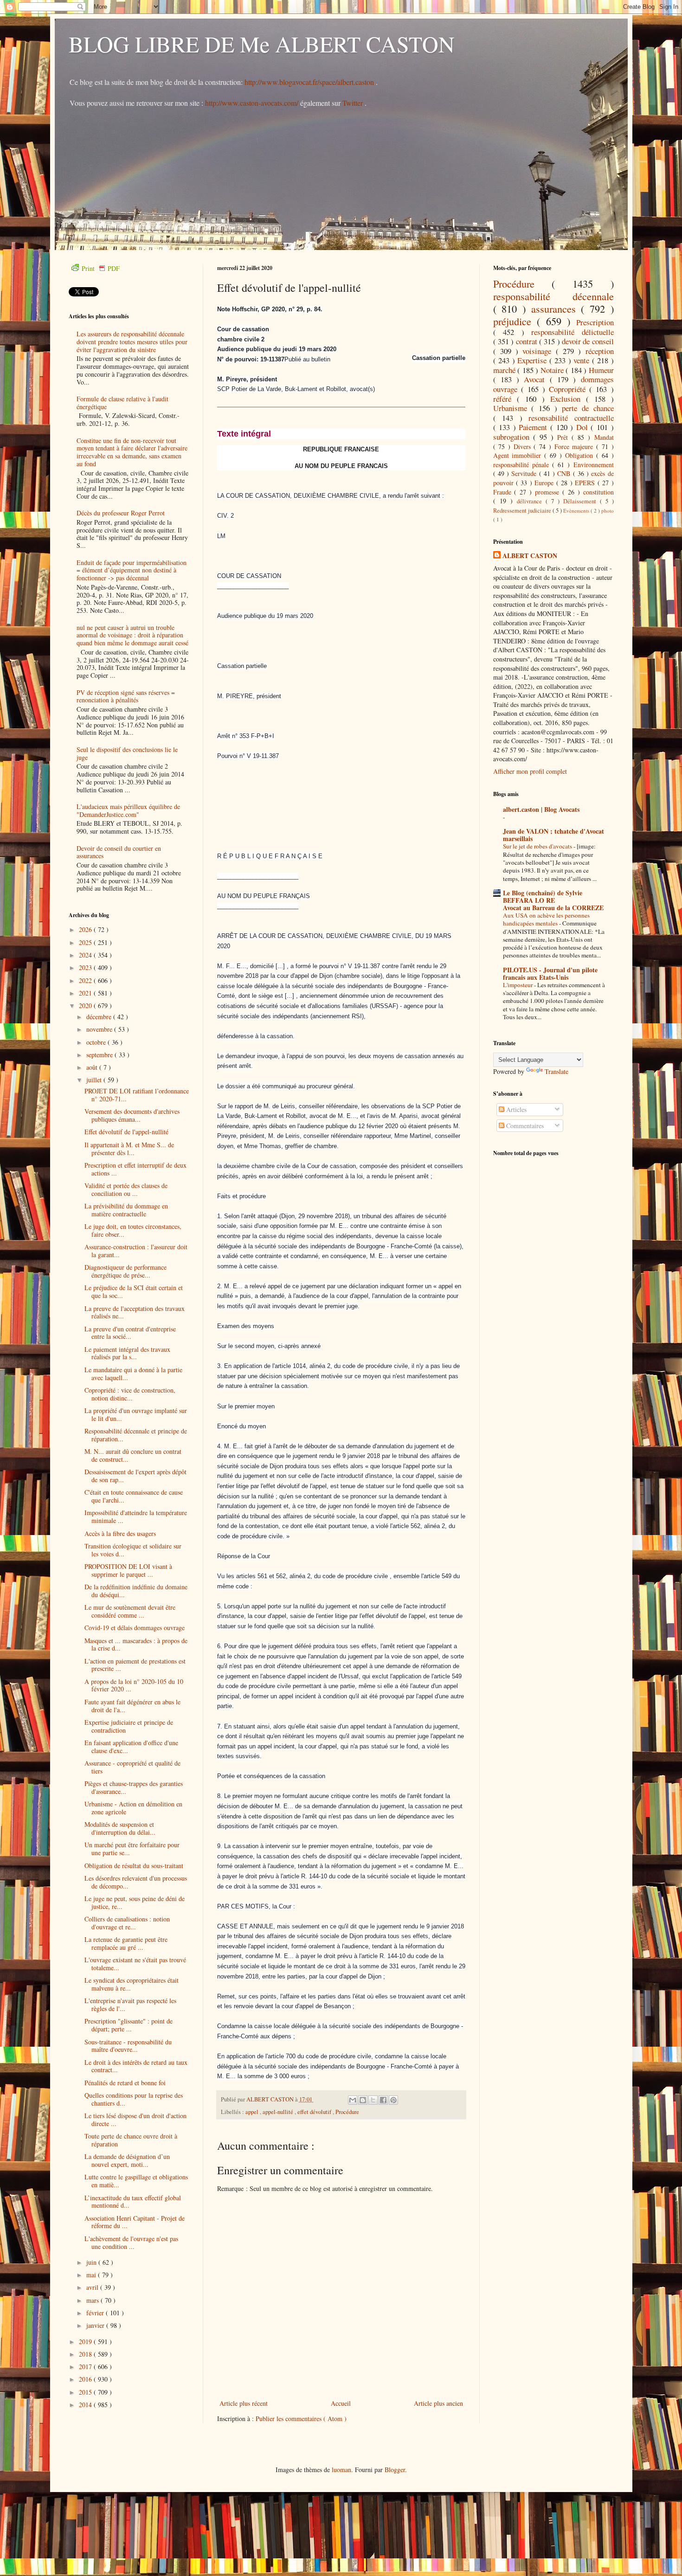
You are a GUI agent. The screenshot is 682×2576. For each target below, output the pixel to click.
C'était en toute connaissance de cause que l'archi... (134, 1496)
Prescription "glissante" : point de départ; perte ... (129, 2025)
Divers (524, 446)
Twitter (354, 103)
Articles (515, 1109)
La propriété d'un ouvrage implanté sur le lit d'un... (136, 1414)
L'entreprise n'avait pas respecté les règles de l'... (130, 2004)
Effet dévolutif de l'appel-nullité (126, 1132)
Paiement (534, 427)
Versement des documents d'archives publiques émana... (132, 1115)
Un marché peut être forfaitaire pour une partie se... (132, 1849)
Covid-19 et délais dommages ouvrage (135, 1628)
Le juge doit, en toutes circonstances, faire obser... (133, 1230)
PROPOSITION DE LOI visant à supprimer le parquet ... (128, 1570)
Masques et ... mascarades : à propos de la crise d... (136, 1645)
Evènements (577, 511)
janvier (96, 2325)
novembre (100, 1029)
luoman (341, 2470)
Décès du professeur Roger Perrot (121, 513)
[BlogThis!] (363, 2100)
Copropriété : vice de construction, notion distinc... (130, 1394)
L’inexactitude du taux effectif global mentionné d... (133, 2202)
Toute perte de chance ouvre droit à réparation (131, 2140)
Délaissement (582, 501)
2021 (86, 993)
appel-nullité (279, 2112)
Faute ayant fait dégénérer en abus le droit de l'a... (132, 1706)
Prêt (564, 437)
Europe (545, 483)
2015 (86, 2392)
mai (92, 2275)
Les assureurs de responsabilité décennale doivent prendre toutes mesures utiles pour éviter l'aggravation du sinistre (132, 342)
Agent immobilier (519, 455)
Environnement (594, 465)
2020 (86, 1005)
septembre (100, 1055)
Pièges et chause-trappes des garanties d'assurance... (134, 1787)
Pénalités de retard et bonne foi (125, 2083)
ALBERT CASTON (530, 556)
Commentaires (524, 1126)
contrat (528, 341)
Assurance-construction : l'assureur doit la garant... (136, 1251)
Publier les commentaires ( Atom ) (301, 2419)
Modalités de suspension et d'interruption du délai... (120, 1828)
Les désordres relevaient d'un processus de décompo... (136, 1882)
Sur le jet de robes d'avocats (538, 846)
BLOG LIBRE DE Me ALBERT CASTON (262, 44)
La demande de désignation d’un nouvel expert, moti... (127, 2160)
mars (93, 2300)
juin (92, 2262)
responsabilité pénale (523, 465)
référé (505, 399)
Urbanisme (512, 408)
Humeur (601, 370)
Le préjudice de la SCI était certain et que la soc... (134, 1291)
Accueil (341, 2403)
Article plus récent (244, 2403)
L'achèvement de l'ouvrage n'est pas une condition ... (131, 2242)
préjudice (515, 321)
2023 (86, 967)
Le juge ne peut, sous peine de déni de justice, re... (135, 1902)
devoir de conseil (588, 341)
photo (608, 511)
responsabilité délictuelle (573, 332)
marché (505, 370)
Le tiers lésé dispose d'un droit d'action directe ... (135, 2120)
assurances (556, 308)
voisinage (539, 351)
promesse (549, 492)
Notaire (553, 370)
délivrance (531, 501)
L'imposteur (518, 985)
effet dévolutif (315, 2112)
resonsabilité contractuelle (571, 418)
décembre (100, 1017)
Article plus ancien (438, 2403)
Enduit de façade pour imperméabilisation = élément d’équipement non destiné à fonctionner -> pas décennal (132, 570)
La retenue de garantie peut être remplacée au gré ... (126, 1943)
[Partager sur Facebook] (383, 2100)
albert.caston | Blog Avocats (541, 809)
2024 (86, 955)
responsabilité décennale (553, 296)
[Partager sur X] (373, 2100)
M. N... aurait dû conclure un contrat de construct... (133, 1455)
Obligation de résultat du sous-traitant (134, 1866)
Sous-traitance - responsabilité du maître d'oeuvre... (128, 2046)
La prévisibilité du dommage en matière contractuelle (126, 1210)
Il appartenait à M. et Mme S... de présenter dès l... (129, 1149)
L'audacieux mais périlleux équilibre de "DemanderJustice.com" (128, 810)
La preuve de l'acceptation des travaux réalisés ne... (135, 1312)
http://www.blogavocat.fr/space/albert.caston (310, 82)
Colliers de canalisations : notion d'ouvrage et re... (127, 1923)
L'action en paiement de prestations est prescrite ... (135, 1665)
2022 (86, 980)
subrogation (513, 437)
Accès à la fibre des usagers (120, 1533)
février (96, 2313)
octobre (97, 1042)
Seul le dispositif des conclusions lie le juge (127, 753)
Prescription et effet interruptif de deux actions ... (135, 1169)
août (93, 1067)
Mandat (604, 437)
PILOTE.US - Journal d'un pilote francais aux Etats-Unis (550, 973)
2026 (86, 929)
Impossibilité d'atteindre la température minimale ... (136, 1516)
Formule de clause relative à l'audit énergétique (122, 403)
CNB (565, 473)
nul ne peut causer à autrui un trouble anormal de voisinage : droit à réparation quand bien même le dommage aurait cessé (132, 635)
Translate (557, 1071)
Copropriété (569, 389)
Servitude (525, 473)
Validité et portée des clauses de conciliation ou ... (126, 1189)
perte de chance (588, 408)
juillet (95, 1080)
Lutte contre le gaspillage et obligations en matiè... (136, 2181)
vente (583, 360)
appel (253, 2112)
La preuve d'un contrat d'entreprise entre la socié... (130, 1333)
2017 (86, 2367)
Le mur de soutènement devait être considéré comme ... (130, 1611)
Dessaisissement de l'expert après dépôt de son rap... (135, 1476)
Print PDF (101, 268)
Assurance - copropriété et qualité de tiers (132, 1767)
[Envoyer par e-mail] (353, 2100)
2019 (86, 2342)
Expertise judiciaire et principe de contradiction (129, 1726)
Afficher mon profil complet (530, 771)
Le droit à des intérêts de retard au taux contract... (136, 2066)
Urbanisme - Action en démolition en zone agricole (133, 1808)
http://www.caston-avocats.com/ (252, 103)
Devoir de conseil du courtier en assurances (119, 852)
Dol (584, 427)
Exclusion (568, 399)
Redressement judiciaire (523, 511)
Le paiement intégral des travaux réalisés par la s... (127, 1353)
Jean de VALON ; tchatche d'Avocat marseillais (553, 835)
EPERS (586, 483)
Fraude (504, 492)
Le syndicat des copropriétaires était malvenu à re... (132, 1984)
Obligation (581, 455)
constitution (598, 492)
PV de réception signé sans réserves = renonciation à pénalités (126, 696)
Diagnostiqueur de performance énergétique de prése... (125, 1271)
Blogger (395, 2470)
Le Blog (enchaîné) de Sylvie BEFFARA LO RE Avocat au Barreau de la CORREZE (553, 900)
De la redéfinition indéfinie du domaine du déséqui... (136, 1591)
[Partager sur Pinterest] (393, 2100)
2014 (86, 2405)
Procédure (347, 2112)
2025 (86, 942)
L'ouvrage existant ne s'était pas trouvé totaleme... (135, 1964)
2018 (86, 2354)
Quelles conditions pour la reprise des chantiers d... (134, 2099)
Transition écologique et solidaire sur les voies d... (133, 1550)
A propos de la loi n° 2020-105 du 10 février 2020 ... (134, 1685)
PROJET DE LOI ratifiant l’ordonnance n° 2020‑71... (137, 1095)
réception (600, 351)
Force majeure (575, 446)
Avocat (537, 379)
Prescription (595, 322)
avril (93, 2287)
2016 (86, 2379)
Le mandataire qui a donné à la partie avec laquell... (133, 1374)
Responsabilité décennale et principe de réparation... (136, 1435)
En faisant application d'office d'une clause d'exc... (131, 1747)
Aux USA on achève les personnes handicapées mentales (546, 919)
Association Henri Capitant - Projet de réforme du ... (135, 2222)
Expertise (533, 360)
